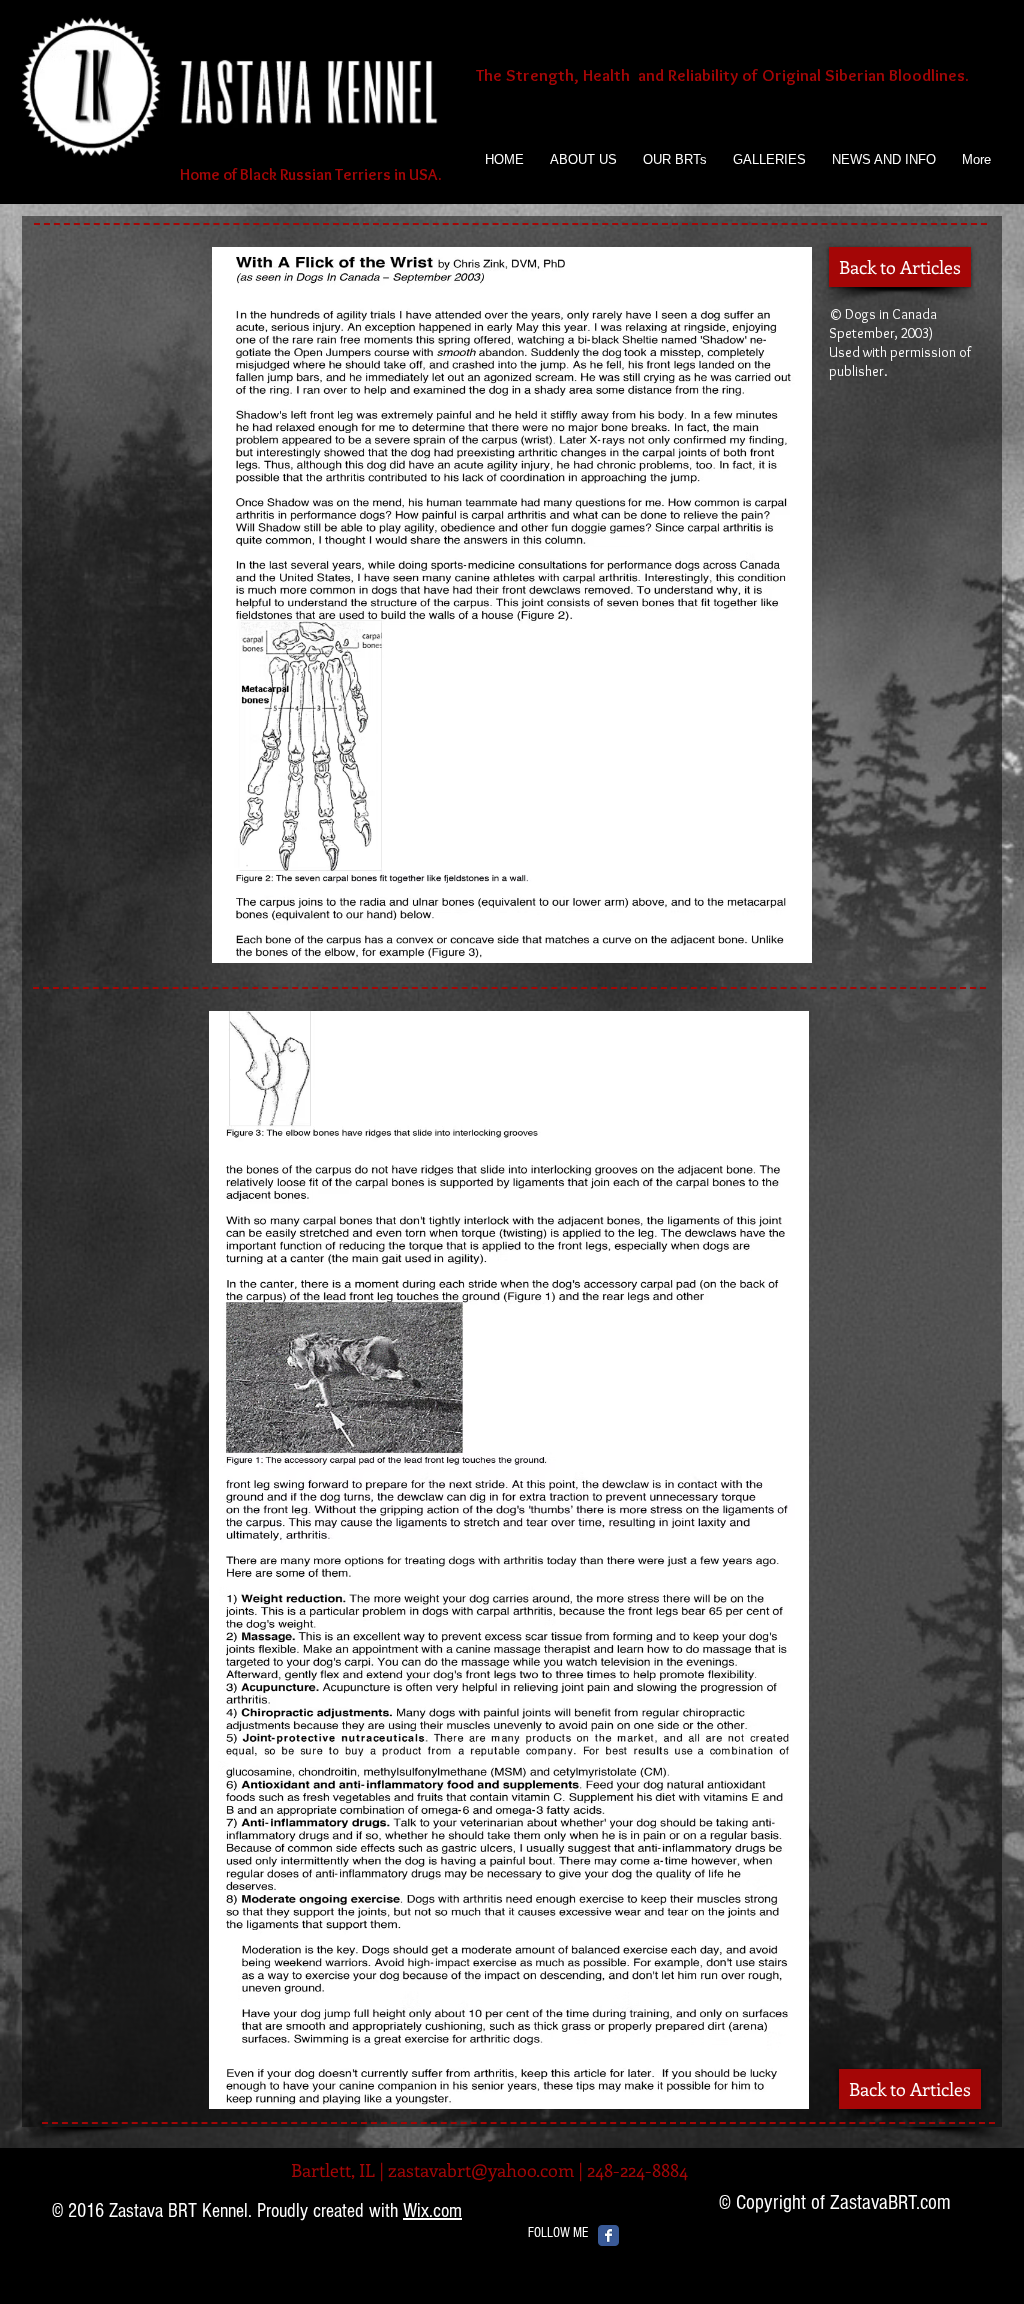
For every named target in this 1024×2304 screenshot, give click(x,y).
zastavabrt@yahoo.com (481, 2170)
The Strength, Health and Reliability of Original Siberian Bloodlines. (722, 75)
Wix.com (432, 2211)
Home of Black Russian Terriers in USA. (309, 174)
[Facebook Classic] (608, 2235)
